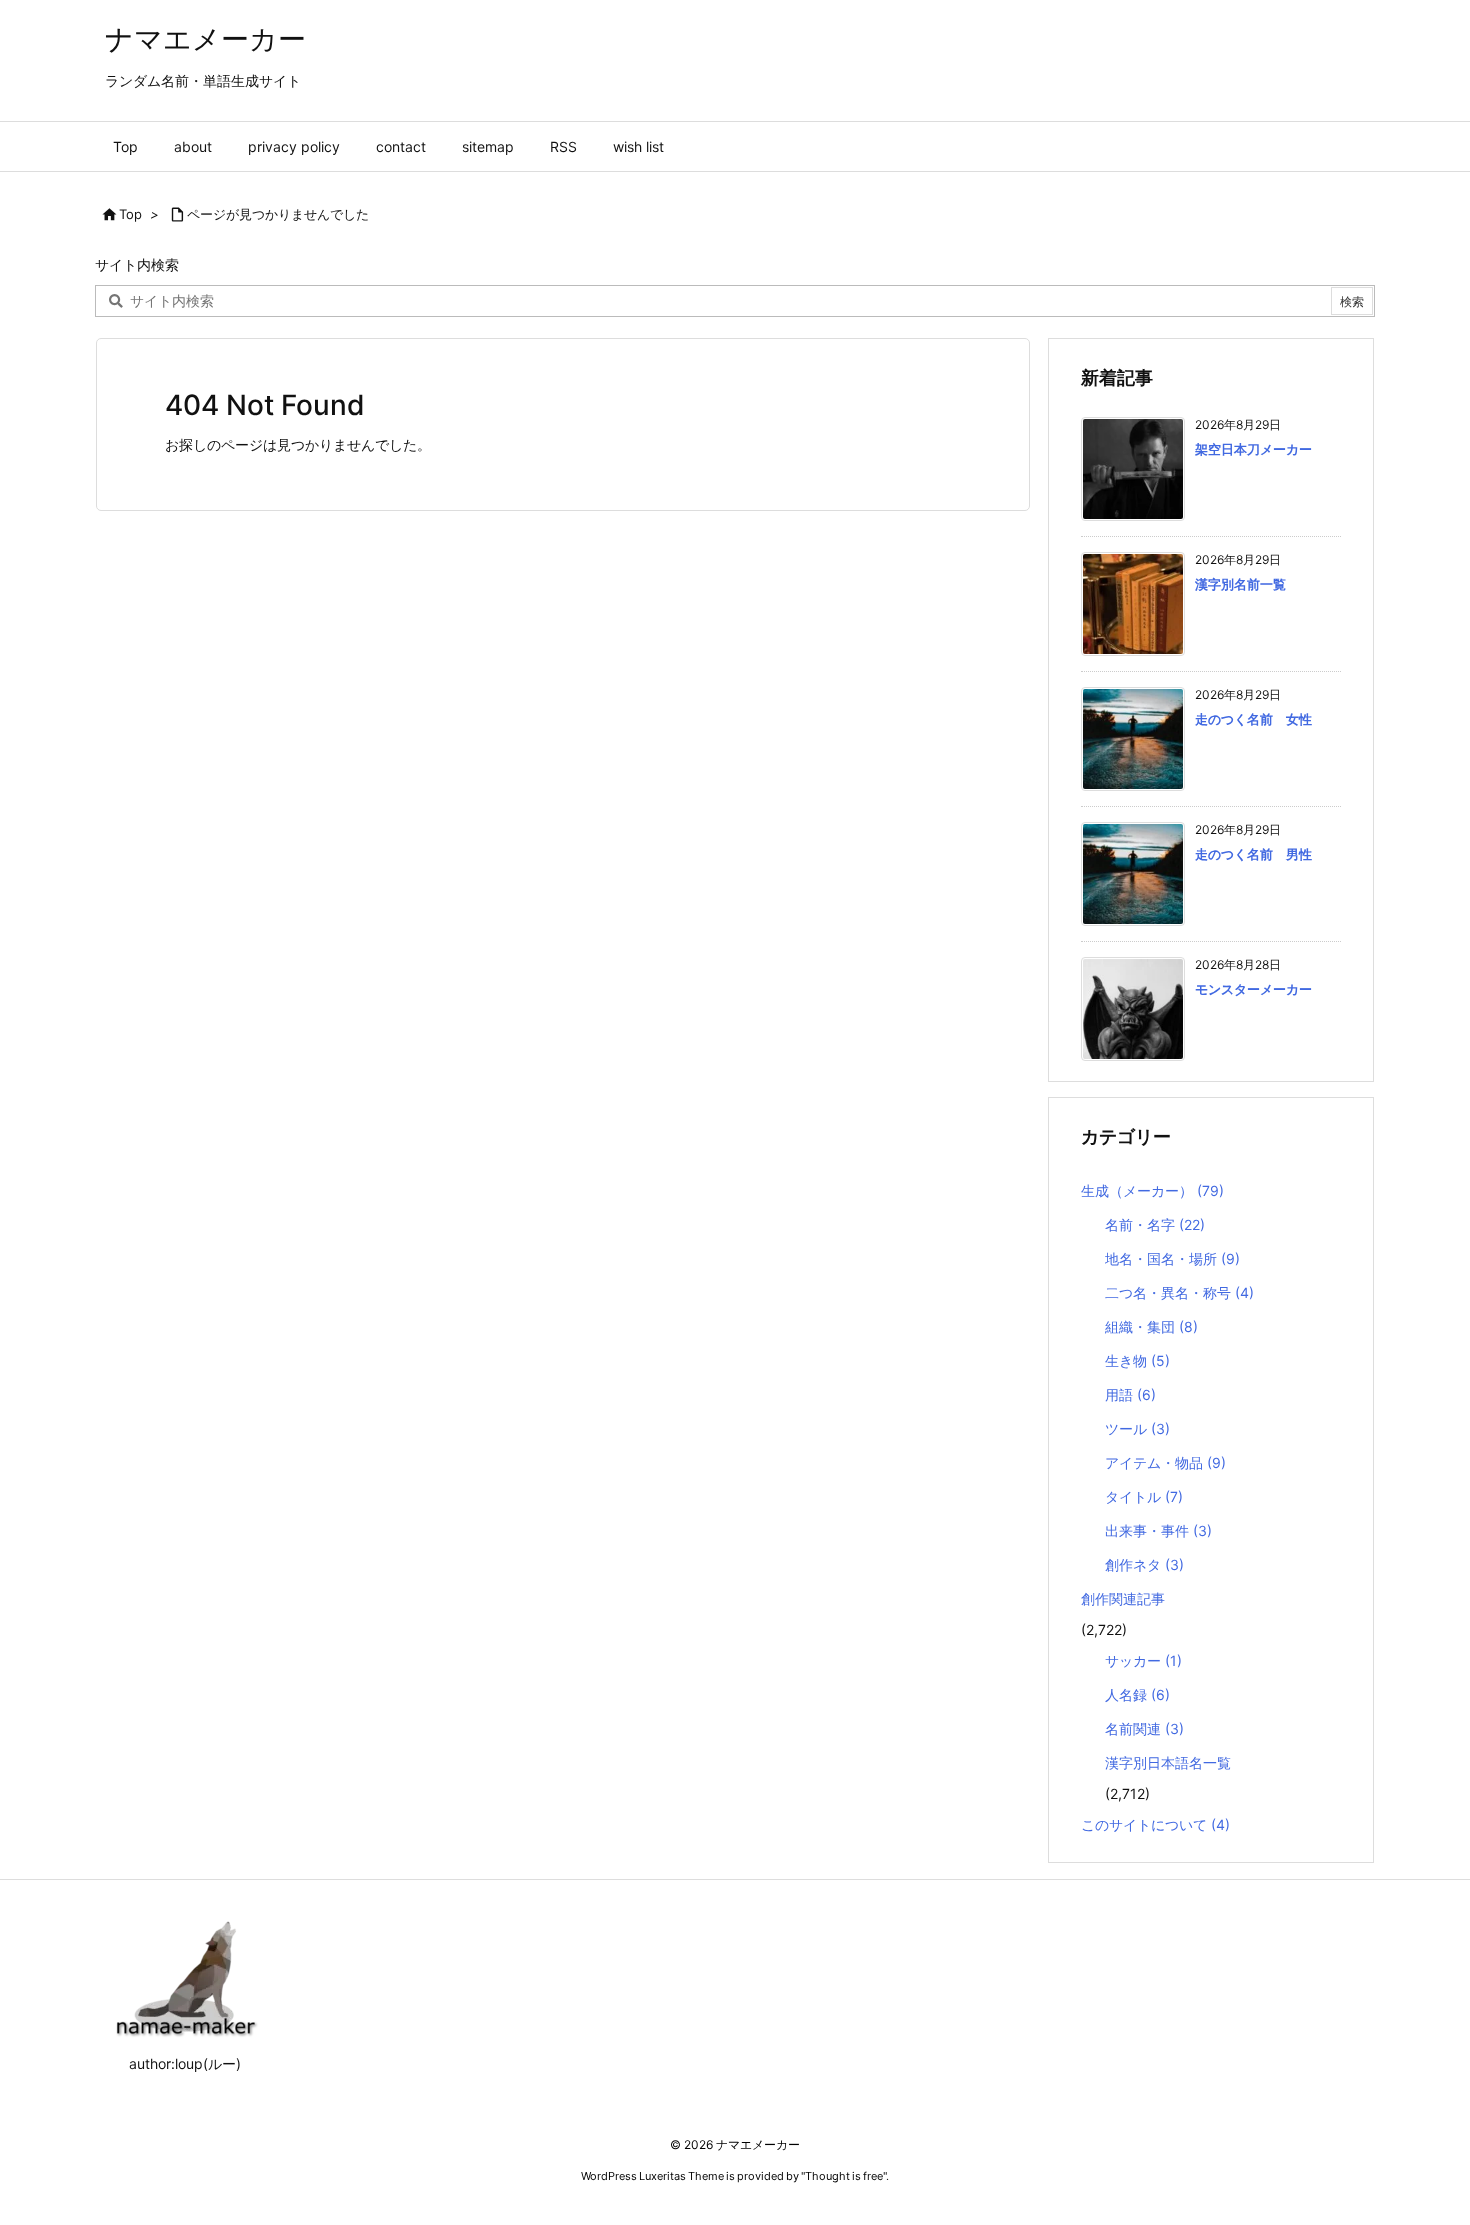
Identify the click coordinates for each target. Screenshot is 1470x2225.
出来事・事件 (1158, 1530)
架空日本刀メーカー (1253, 449)
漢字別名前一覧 (1240, 584)
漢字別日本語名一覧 (1168, 1762)
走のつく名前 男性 (1253, 854)
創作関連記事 (1123, 1598)
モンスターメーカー (1253, 989)
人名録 (1137, 1694)
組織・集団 (1151, 1326)
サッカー (1143, 1660)
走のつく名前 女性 (1253, 719)
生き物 (1137, 1360)
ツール (1137, 1428)
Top (130, 214)
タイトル (1144, 1496)
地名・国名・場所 (1172, 1258)
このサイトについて (1155, 1824)
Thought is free (844, 2176)
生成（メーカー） (1152, 1190)
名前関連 (1144, 1728)
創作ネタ (1144, 1564)
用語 (1130, 1394)
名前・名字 (1155, 1224)
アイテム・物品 (1165, 1462)
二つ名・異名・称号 (1179, 1292)
